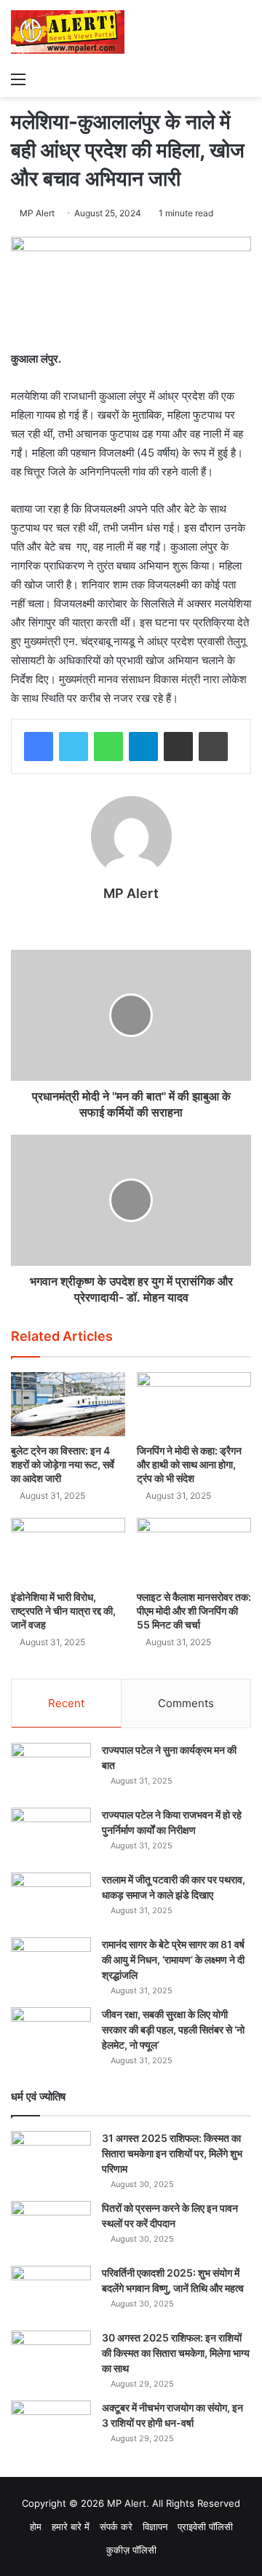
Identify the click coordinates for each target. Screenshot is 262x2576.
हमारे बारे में (71, 2526)
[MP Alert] (68, 32)
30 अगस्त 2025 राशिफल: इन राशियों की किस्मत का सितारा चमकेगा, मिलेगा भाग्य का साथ (176, 2353)
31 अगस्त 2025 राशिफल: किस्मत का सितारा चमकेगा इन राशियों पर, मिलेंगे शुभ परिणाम (172, 2153)
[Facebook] (39, 747)
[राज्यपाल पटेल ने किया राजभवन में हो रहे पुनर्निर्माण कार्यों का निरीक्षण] (51, 1835)
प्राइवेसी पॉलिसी (205, 2526)
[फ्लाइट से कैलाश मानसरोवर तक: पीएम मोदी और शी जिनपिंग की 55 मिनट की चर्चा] (194, 1550)
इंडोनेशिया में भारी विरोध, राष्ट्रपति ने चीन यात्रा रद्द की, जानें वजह (63, 1611)
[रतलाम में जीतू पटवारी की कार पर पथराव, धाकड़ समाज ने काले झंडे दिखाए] (51, 1900)
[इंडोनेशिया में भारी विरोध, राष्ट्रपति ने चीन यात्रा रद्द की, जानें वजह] (68, 1550)
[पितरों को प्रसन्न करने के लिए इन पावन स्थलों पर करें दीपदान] (51, 2228)
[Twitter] (74, 747)
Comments (186, 1703)
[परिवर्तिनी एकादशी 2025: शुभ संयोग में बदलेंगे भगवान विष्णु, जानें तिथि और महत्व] (51, 2293)
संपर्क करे (116, 2526)
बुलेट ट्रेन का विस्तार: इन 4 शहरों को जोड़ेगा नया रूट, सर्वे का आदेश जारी (63, 1464)
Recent (66, 1703)
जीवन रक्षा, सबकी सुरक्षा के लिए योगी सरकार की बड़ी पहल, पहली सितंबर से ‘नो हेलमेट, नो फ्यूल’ (173, 2029)
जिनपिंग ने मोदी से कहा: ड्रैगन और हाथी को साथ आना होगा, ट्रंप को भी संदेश (189, 1464)
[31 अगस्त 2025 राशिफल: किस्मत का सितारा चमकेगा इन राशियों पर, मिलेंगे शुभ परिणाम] (51, 2158)
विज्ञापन (155, 2526)
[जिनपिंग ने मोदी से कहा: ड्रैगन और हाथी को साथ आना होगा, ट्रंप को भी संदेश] (194, 1405)
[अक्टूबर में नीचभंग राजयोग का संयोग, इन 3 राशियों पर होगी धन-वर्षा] (51, 2428)
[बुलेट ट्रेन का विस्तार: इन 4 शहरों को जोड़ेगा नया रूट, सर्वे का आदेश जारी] (68, 1404)
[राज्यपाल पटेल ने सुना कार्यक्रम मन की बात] (51, 1770)
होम (36, 2526)
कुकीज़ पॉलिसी (131, 2550)
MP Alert (37, 213)
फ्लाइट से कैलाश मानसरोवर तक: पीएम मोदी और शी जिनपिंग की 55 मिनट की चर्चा (194, 1611)
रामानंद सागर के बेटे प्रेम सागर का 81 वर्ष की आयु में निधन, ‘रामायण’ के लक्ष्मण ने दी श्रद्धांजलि (173, 1959)
